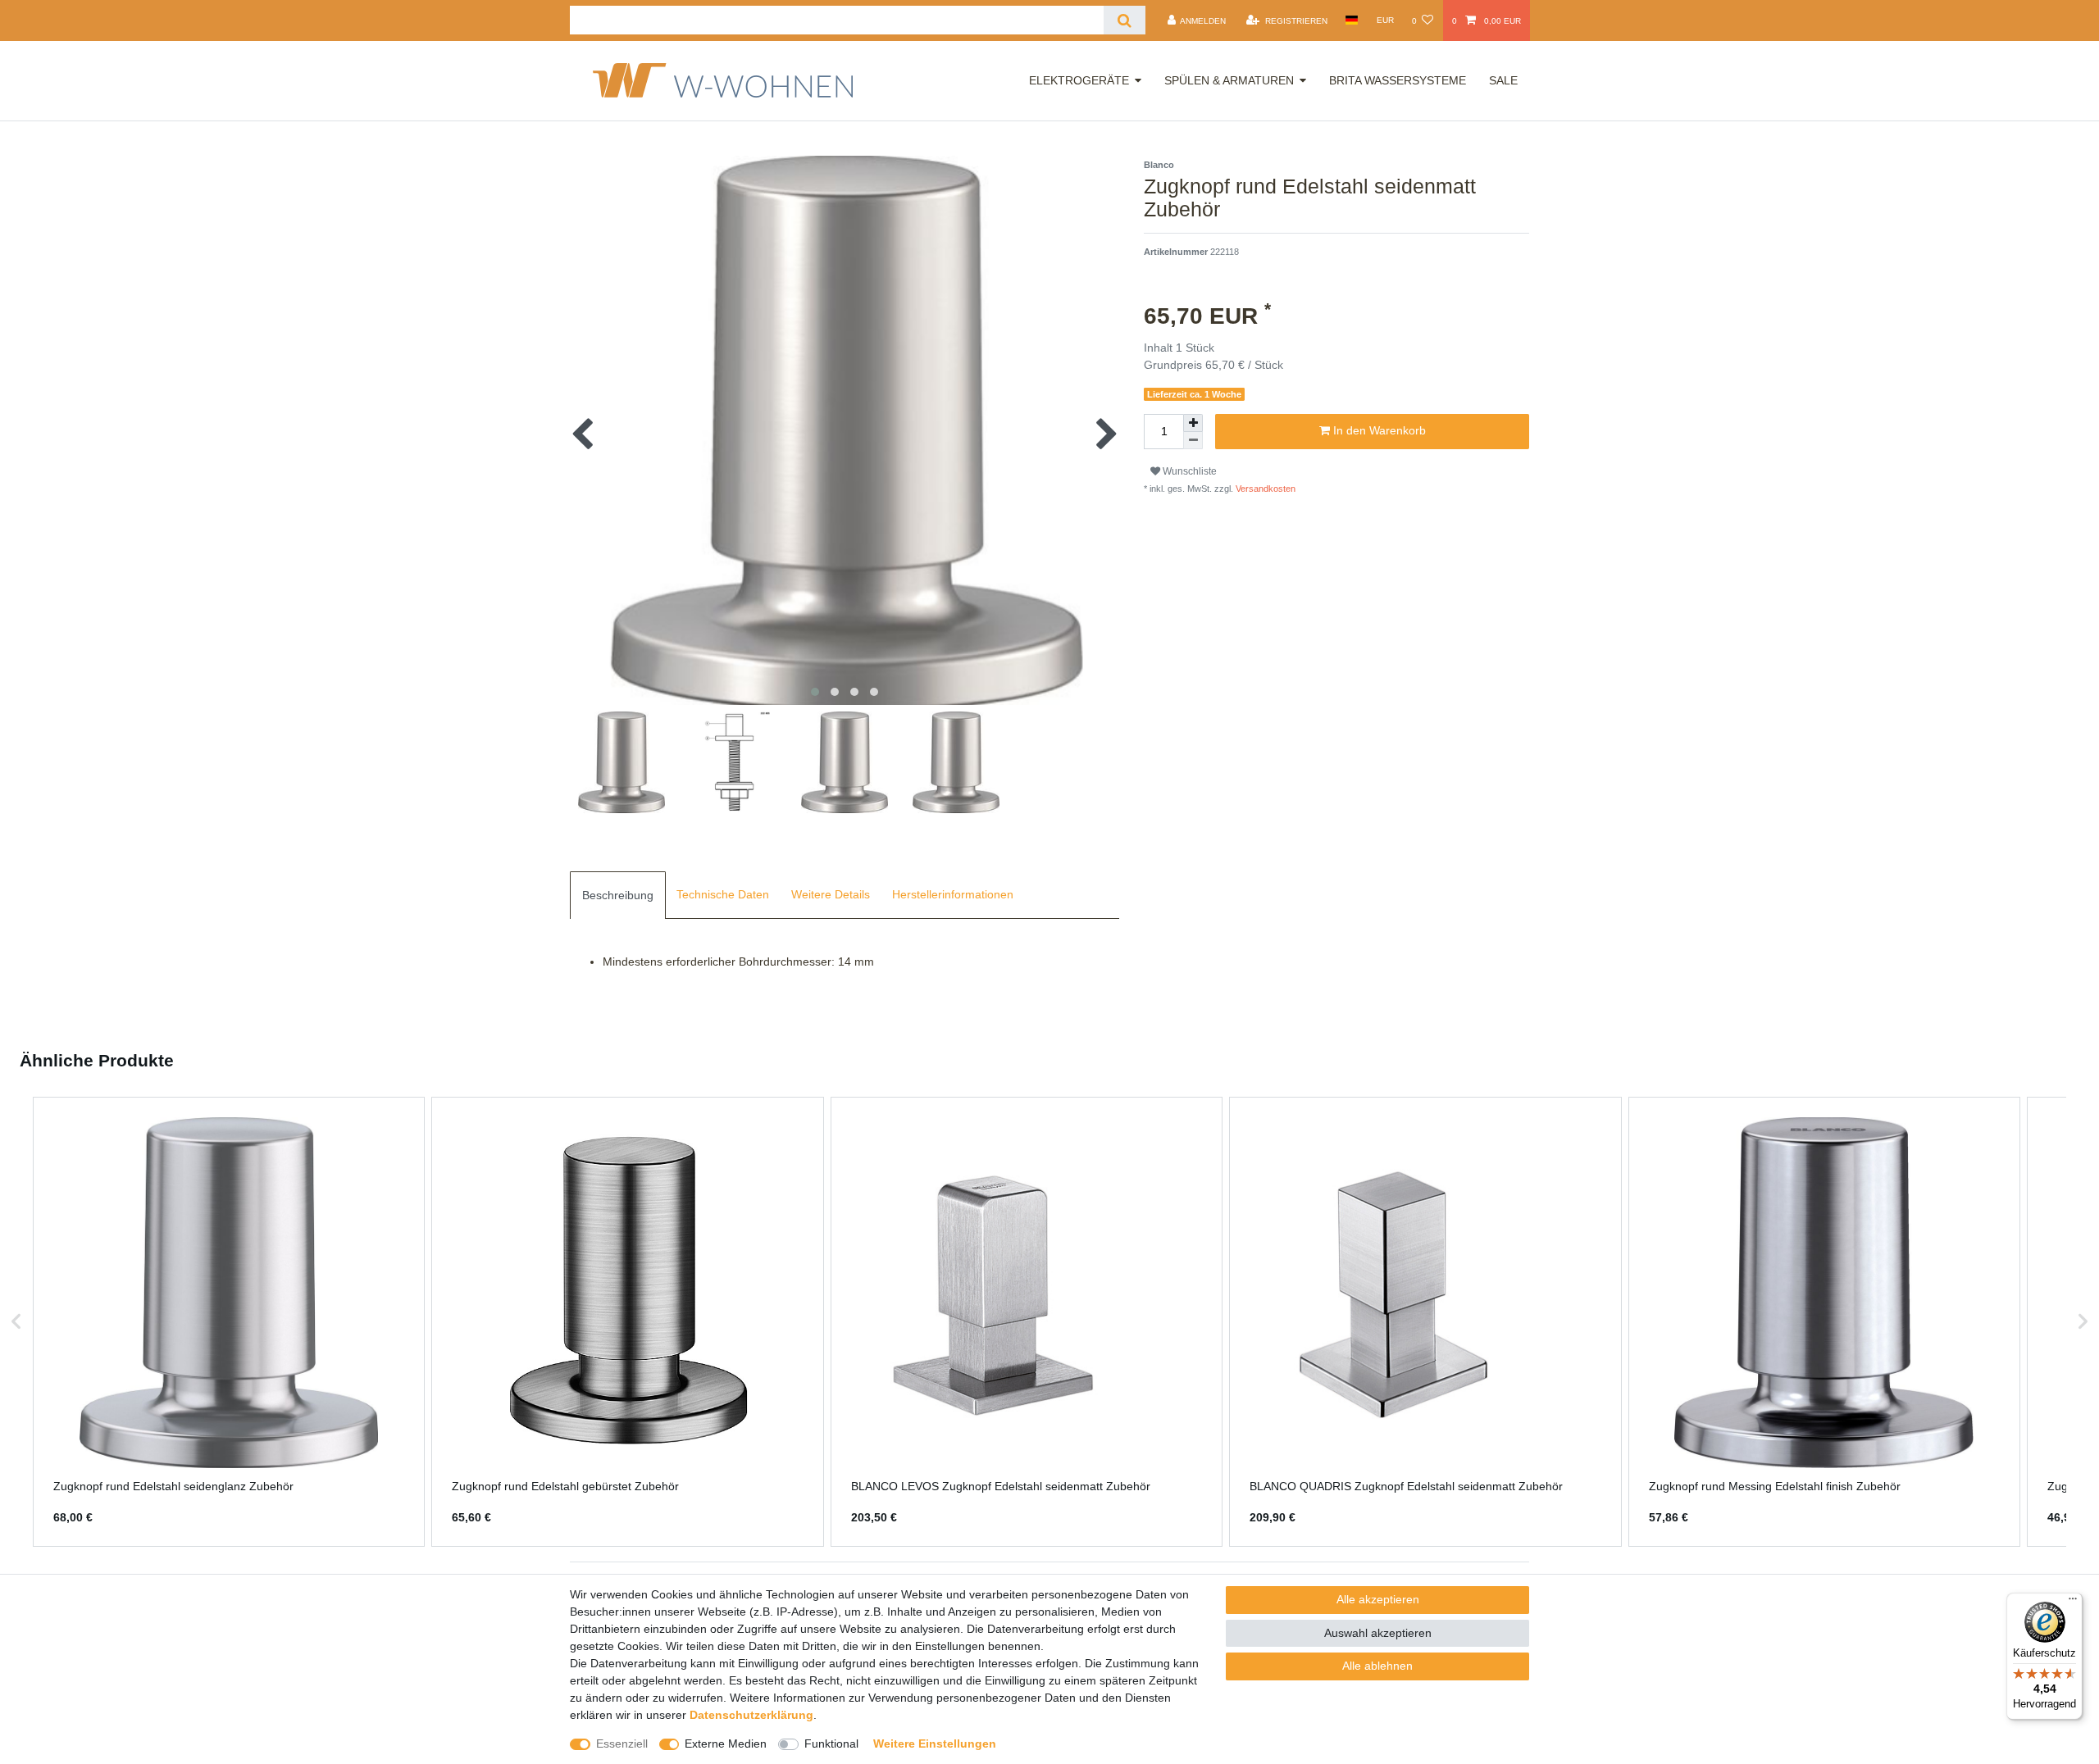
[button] (16, 1322)
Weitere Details (831, 894)
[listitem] (229, 1322)
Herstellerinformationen (953, 894)
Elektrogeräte (1079, 80)
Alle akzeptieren (1378, 1599)
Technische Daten (723, 894)
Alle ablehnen (1377, 1666)
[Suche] (1125, 20)
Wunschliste (1188, 471)
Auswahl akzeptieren (1378, 1633)
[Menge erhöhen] (1193, 423)
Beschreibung (618, 895)
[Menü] (2073, 1603)
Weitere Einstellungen (935, 1744)
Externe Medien (726, 1744)
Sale (1503, 80)
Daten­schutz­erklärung (751, 1715)
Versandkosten (1264, 489)
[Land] (1352, 20)
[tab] (618, 895)
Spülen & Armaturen (1229, 80)
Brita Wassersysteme (1398, 80)
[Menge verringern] (1193, 441)
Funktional (831, 1744)
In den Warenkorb (1378, 430)
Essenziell (622, 1744)
